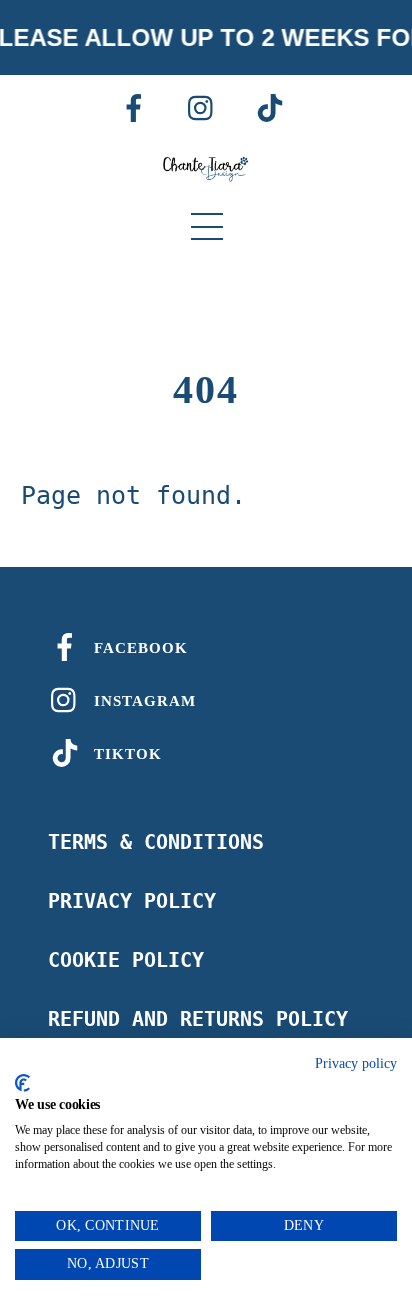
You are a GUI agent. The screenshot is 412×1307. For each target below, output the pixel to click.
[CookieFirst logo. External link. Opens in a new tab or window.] (22, 1083)
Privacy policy (356, 1063)
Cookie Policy (126, 960)
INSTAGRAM (142, 701)
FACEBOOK (138, 648)
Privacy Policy (132, 901)
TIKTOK (125, 754)
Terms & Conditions (156, 842)
